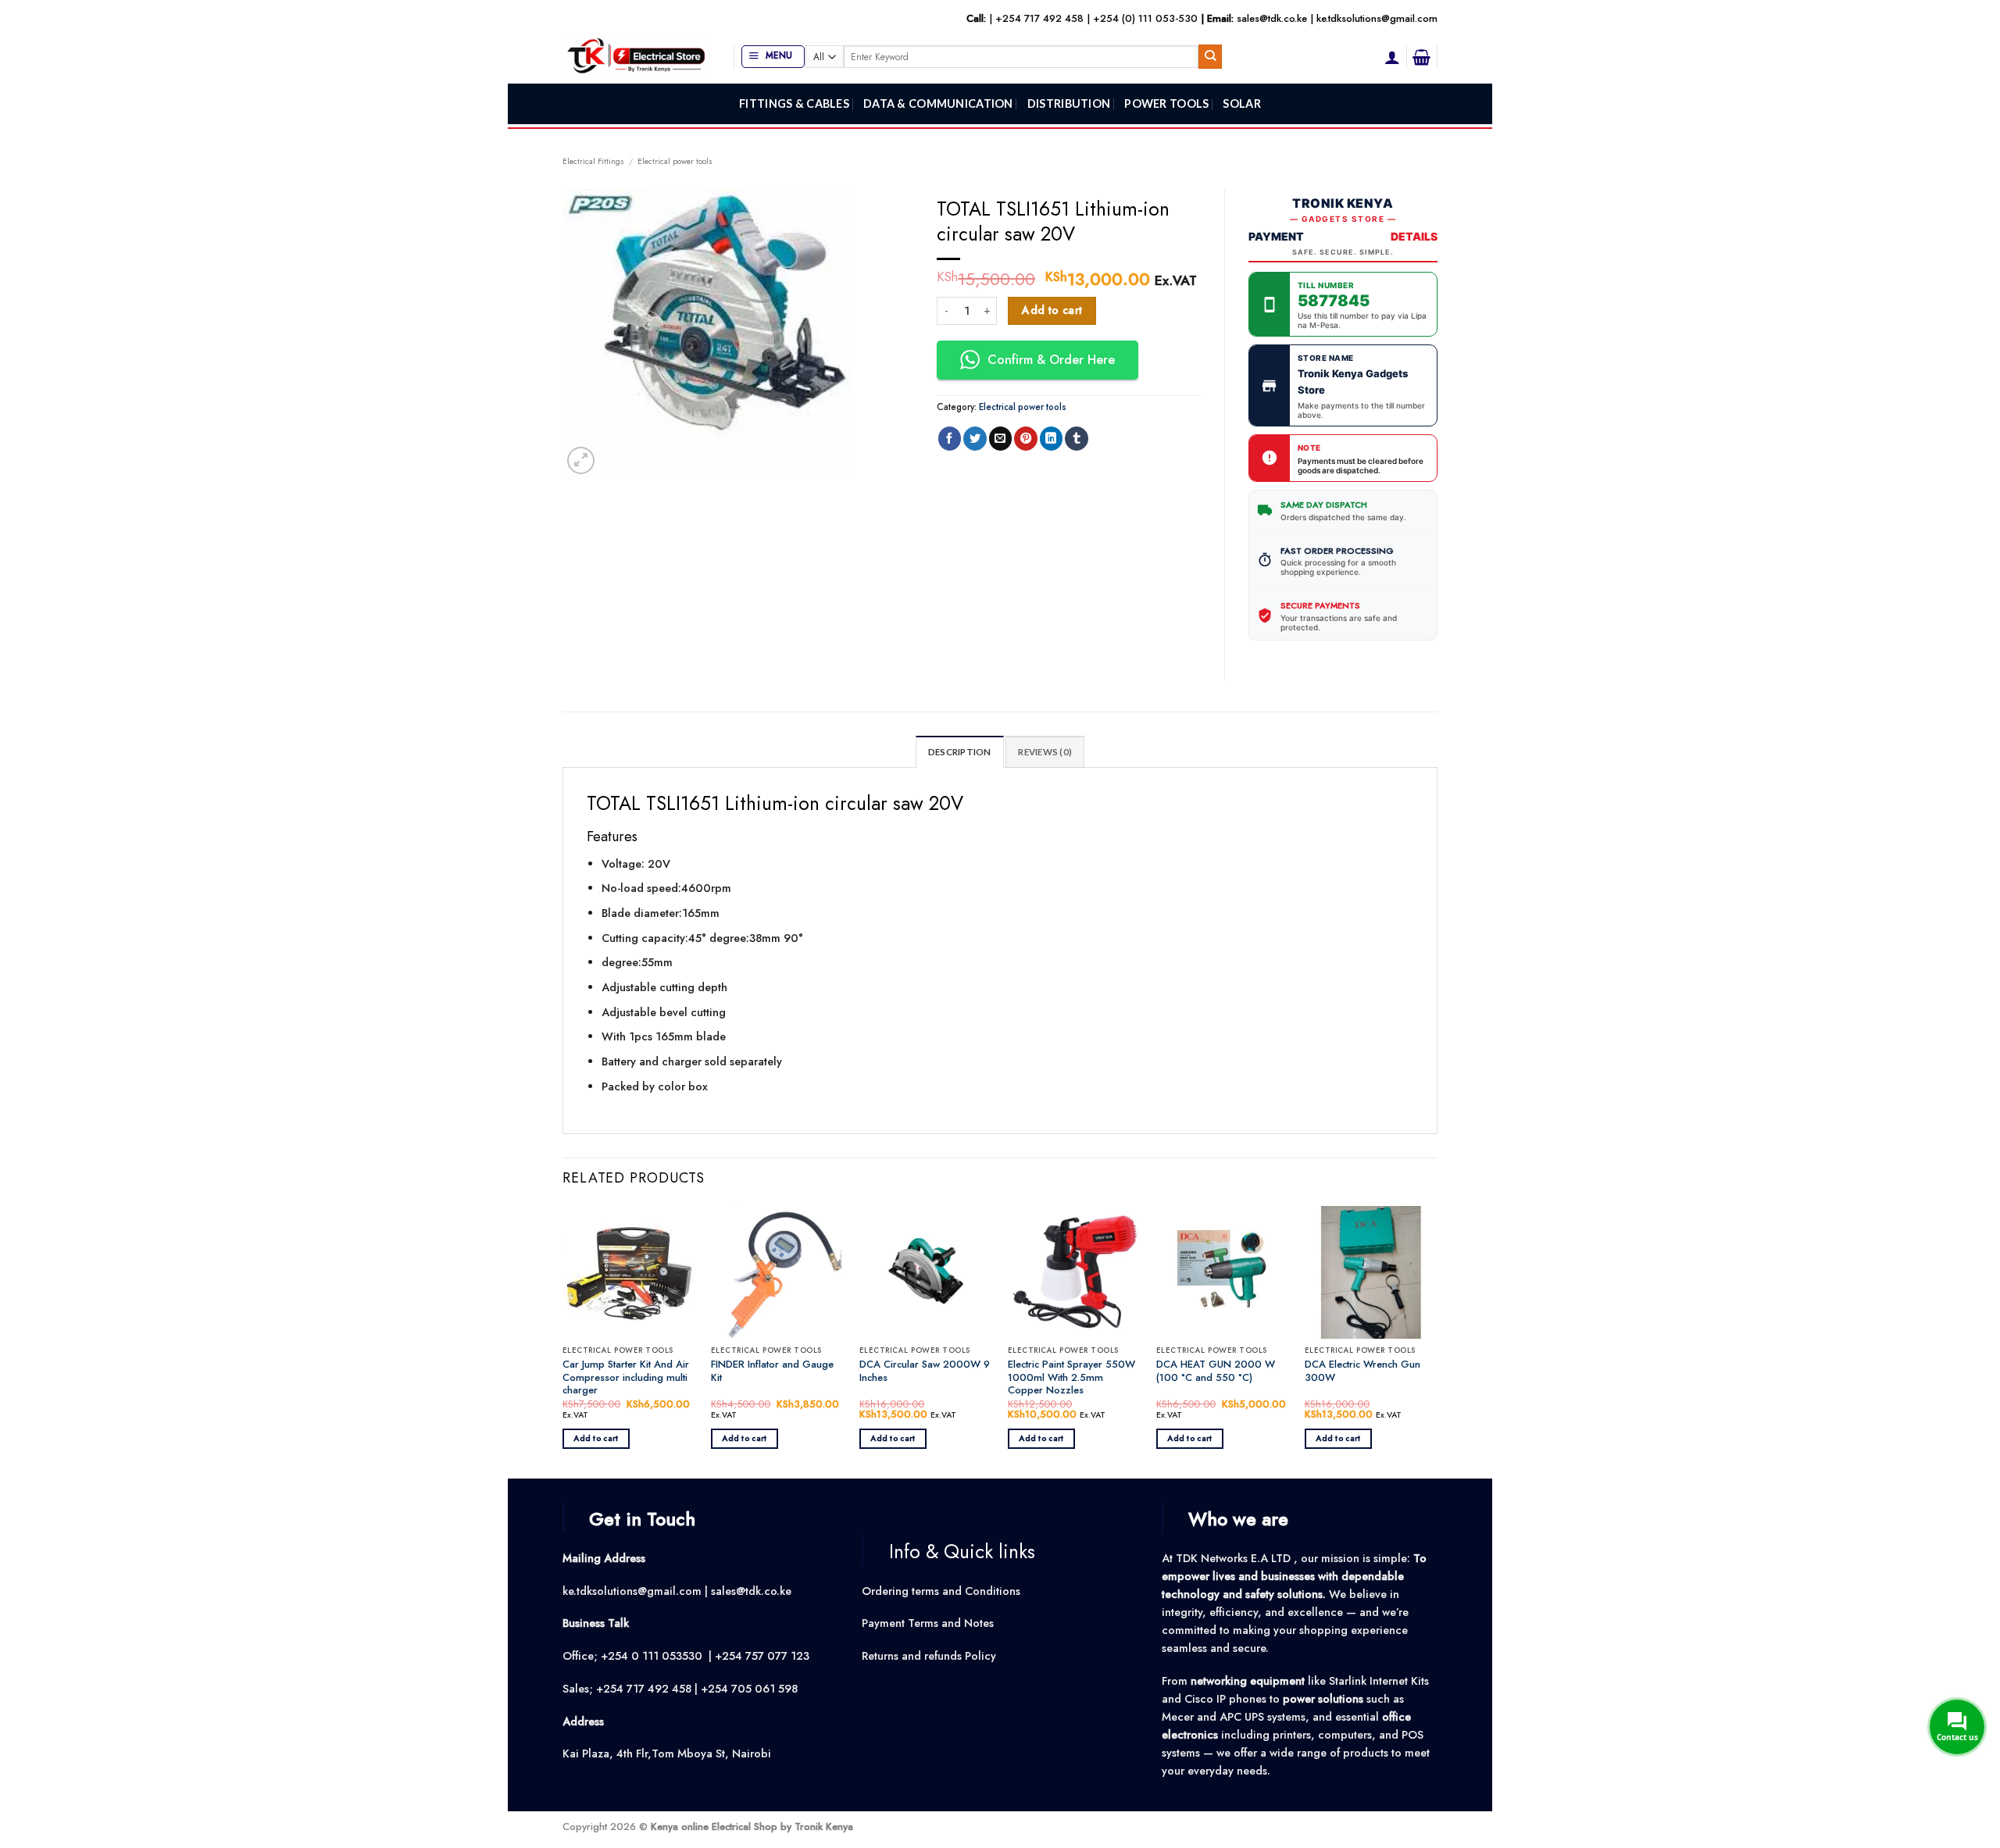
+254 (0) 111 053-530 (1145, 18)
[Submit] (1211, 57)
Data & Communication (938, 103)
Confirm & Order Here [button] (1051, 360)
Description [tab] (960, 752)
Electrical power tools (675, 161)
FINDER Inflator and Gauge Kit (772, 1372)
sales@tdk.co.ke (1272, 18)
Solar (1241, 103)
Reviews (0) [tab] (1045, 752)
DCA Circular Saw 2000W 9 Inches (925, 1372)
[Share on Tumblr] (1077, 439)
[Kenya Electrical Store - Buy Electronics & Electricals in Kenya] (636, 57)
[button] (773, 57)
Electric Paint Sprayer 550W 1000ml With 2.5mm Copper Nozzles (1071, 1378)
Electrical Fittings (593, 161)
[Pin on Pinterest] (1026, 439)
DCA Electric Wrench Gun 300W (1362, 1372)
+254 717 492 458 (1039, 18)
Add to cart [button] (596, 1438)
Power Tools (1166, 103)
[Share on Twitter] (975, 439)
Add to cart (1052, 310)
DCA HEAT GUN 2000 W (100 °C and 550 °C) (1216, 1372)
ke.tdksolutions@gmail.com (1377, 18)
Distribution (1069, 103)
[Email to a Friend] (1001, 439)
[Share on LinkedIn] (1052, 439)
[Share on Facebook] (950, 439)
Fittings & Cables (794, 103)
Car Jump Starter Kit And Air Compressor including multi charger (626, 1378)
